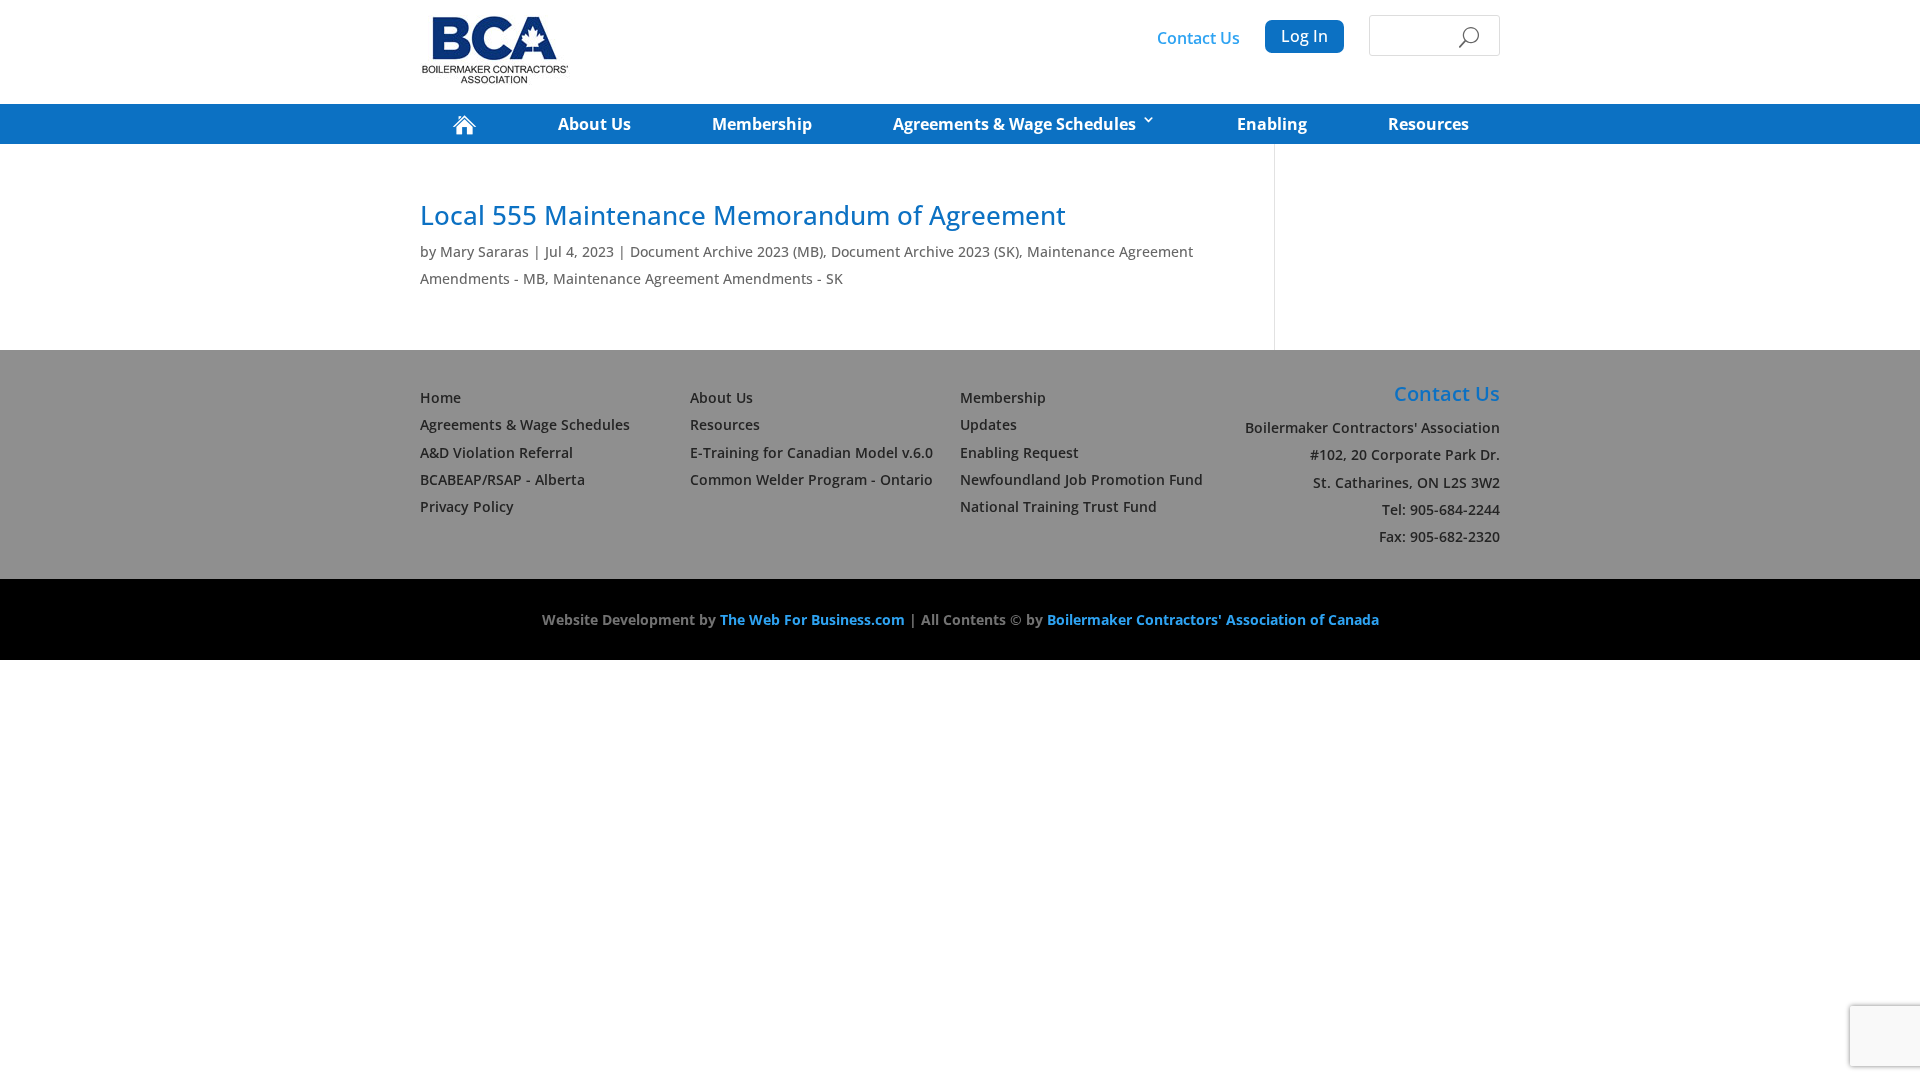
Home (440, 397)
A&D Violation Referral (496, 452)
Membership (762, 124)
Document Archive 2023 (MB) (726, 251)
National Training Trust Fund (1058, 506)
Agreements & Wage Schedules (1014, 124)
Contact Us (1198, 38)
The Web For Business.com (812, 619)
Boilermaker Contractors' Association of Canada (1213, 619)
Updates (988, 424)
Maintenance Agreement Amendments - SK (698, 278)
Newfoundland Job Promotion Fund (1081, 479)
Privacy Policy (467, 506)
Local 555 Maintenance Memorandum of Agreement (743, 215)
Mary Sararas (484, 251)
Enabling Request (1019, 452)
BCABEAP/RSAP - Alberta (502, 479)
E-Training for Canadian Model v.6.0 (811, 452)
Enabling (1272, 124)
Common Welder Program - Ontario (811, 479)
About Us (594, 124)
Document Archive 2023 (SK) (925, 251)
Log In (1304, 36)
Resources (1428, 124)
